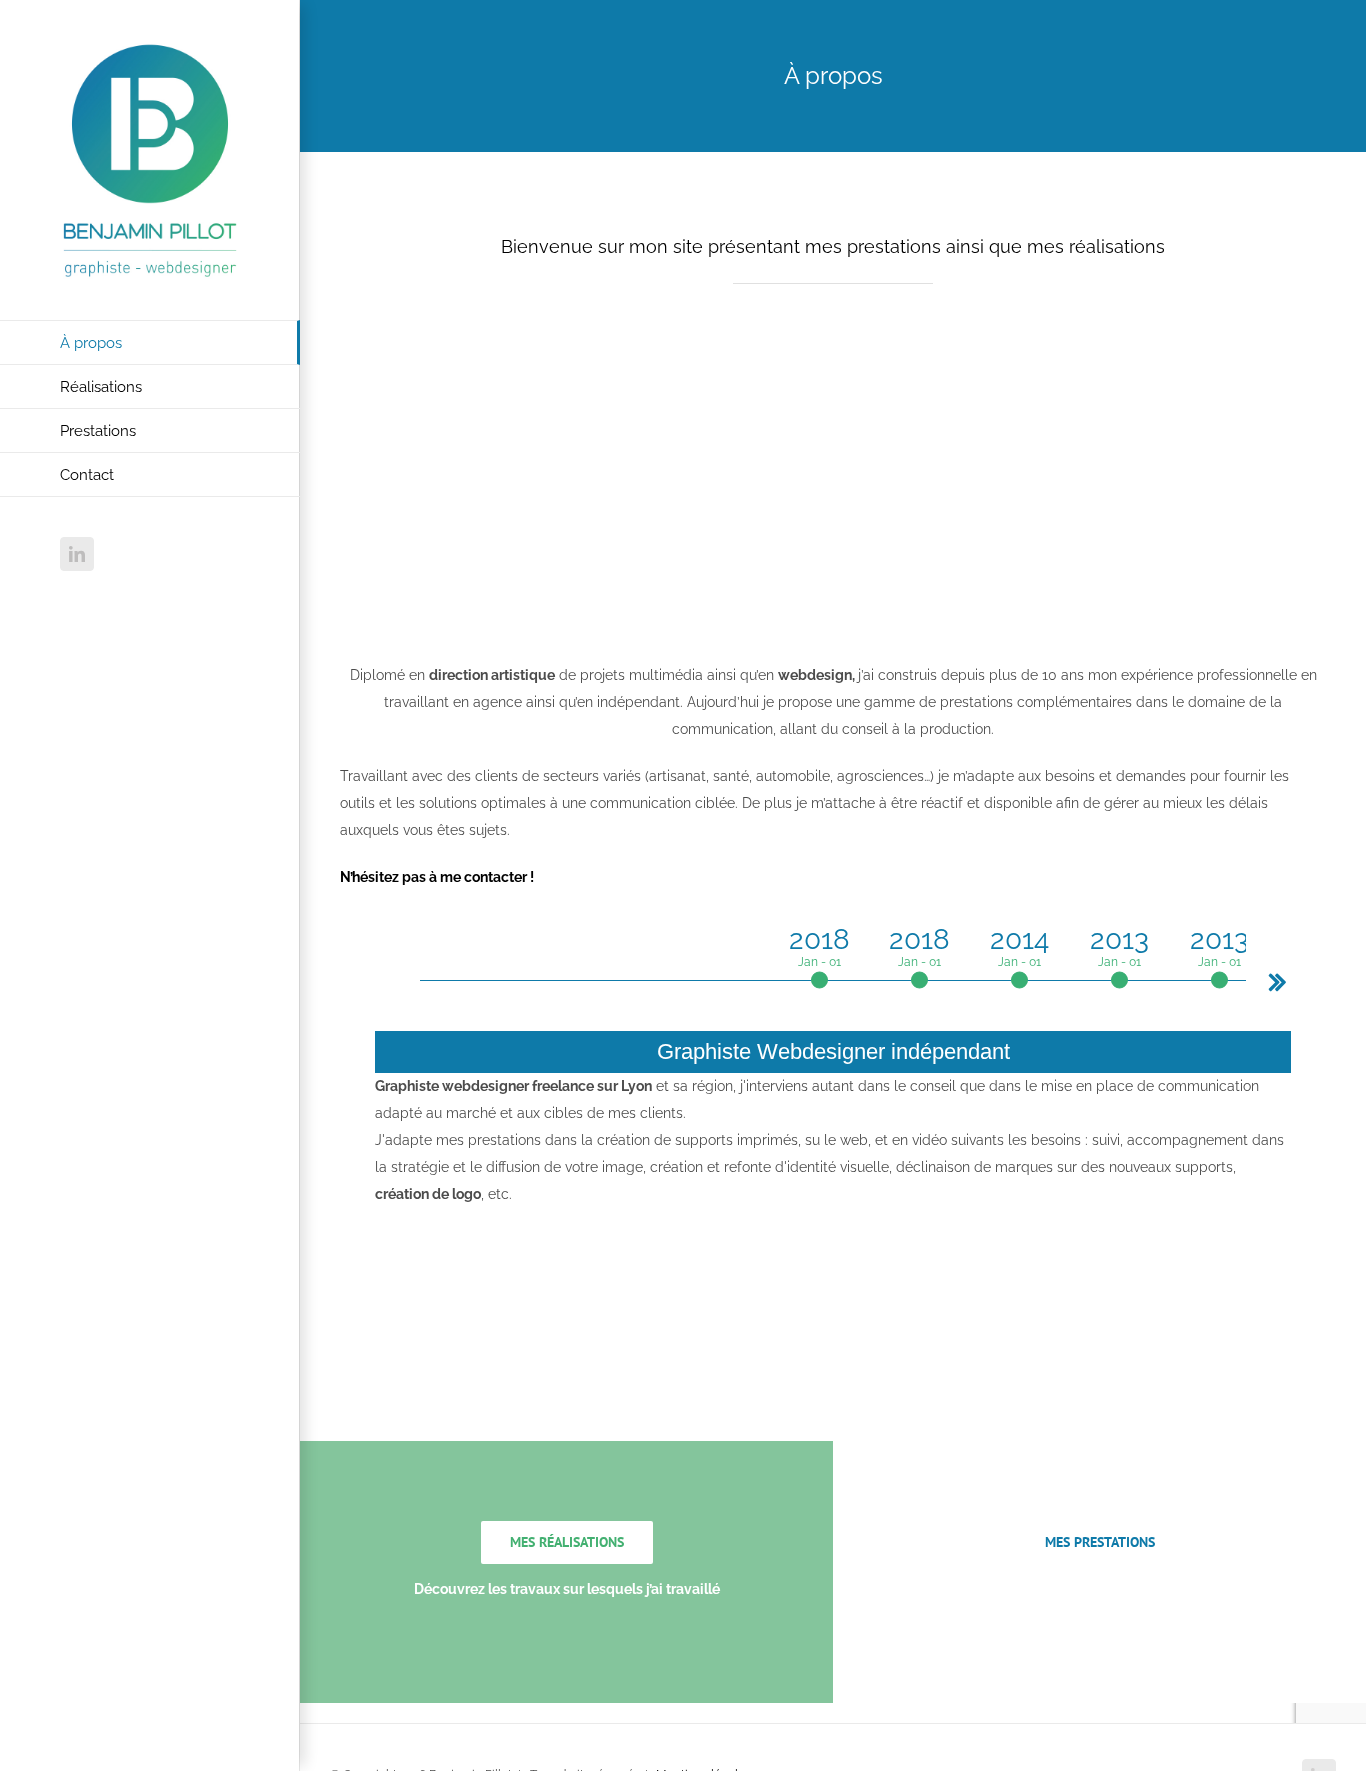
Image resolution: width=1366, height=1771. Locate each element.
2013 (1119, 945)
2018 (819, 945)
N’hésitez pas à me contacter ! (437, 877)
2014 (1019, 945)
